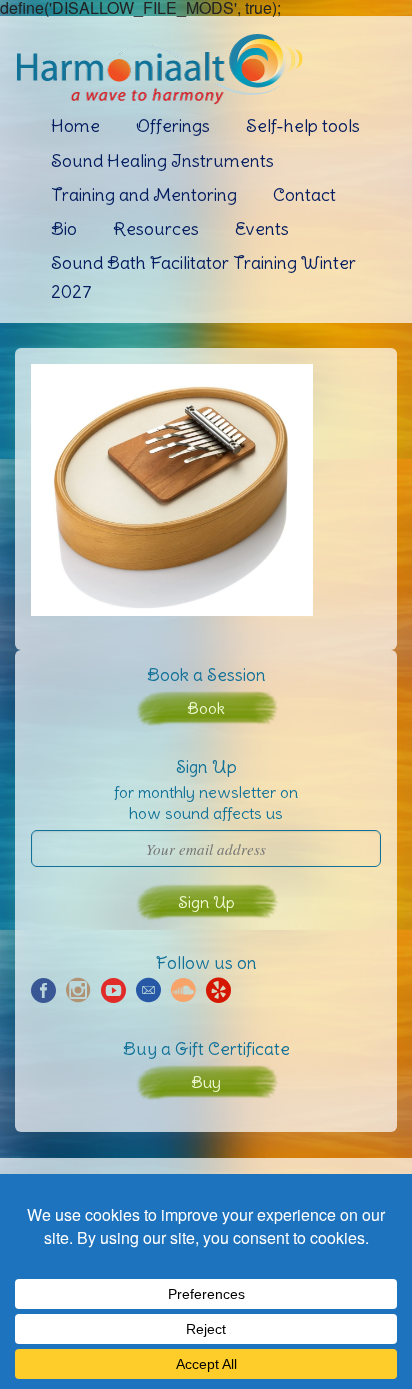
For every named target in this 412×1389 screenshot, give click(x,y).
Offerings (173, 125)
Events (262, 228)
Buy (206, 1082)
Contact (304, 194)
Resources (156, 228)
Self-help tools (303, 125)
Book (206, 708)
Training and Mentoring (144, 194)
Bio (64, 228)
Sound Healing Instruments (162, 160)
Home (75, 125)
